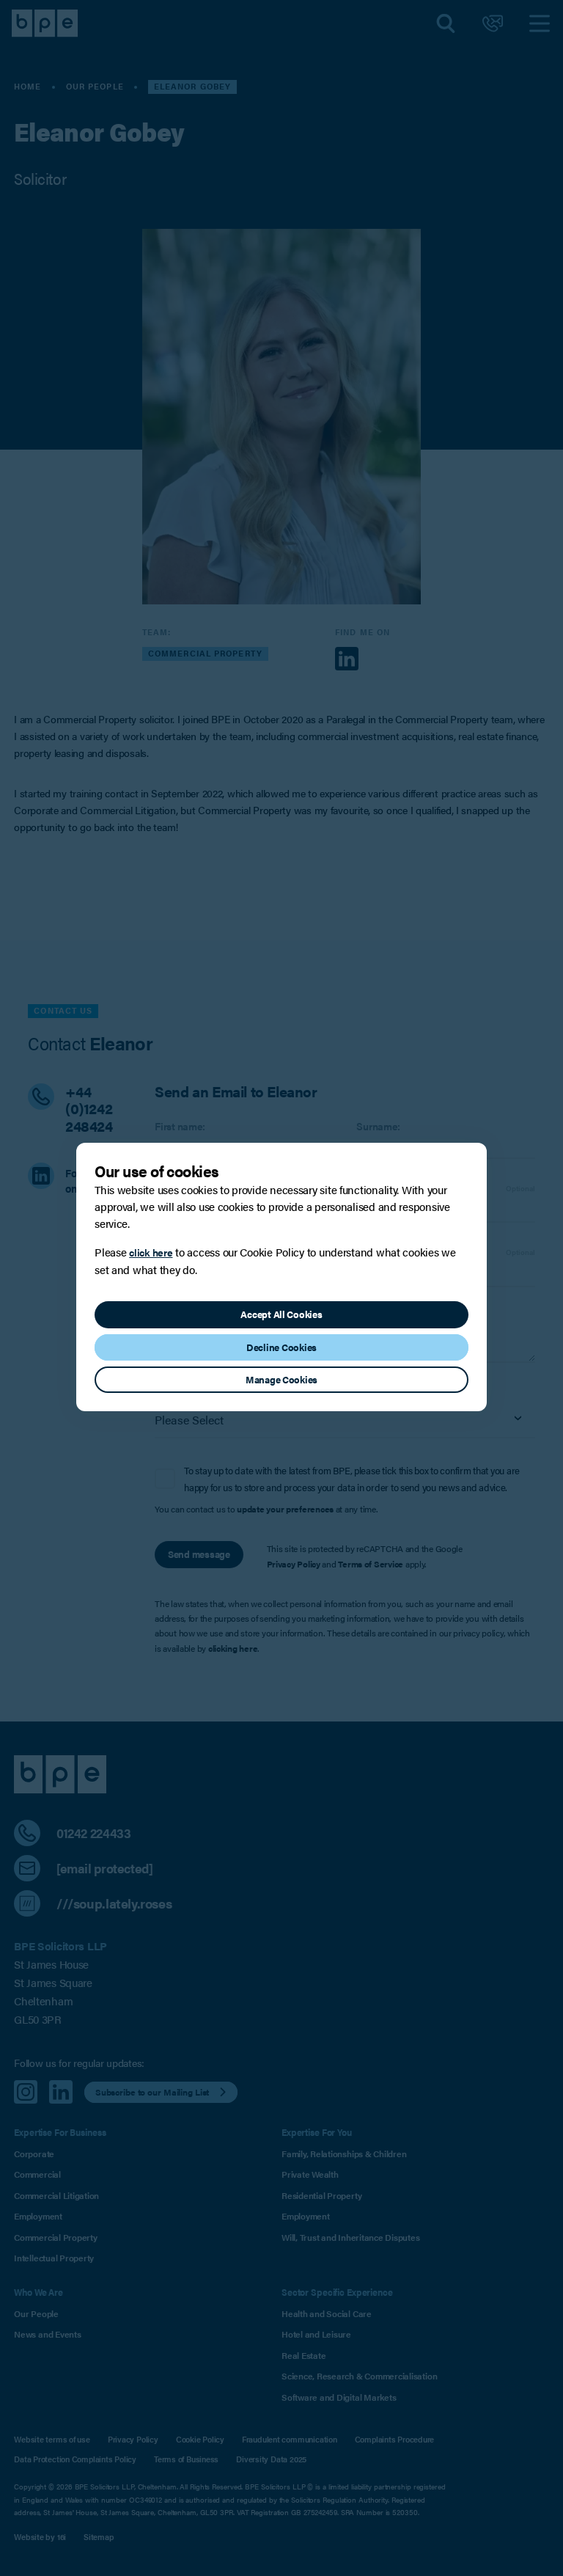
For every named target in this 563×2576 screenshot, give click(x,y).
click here (151, 1252)
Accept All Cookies (281, 1314)
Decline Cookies (281, 1347)
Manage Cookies (281, 1380)
